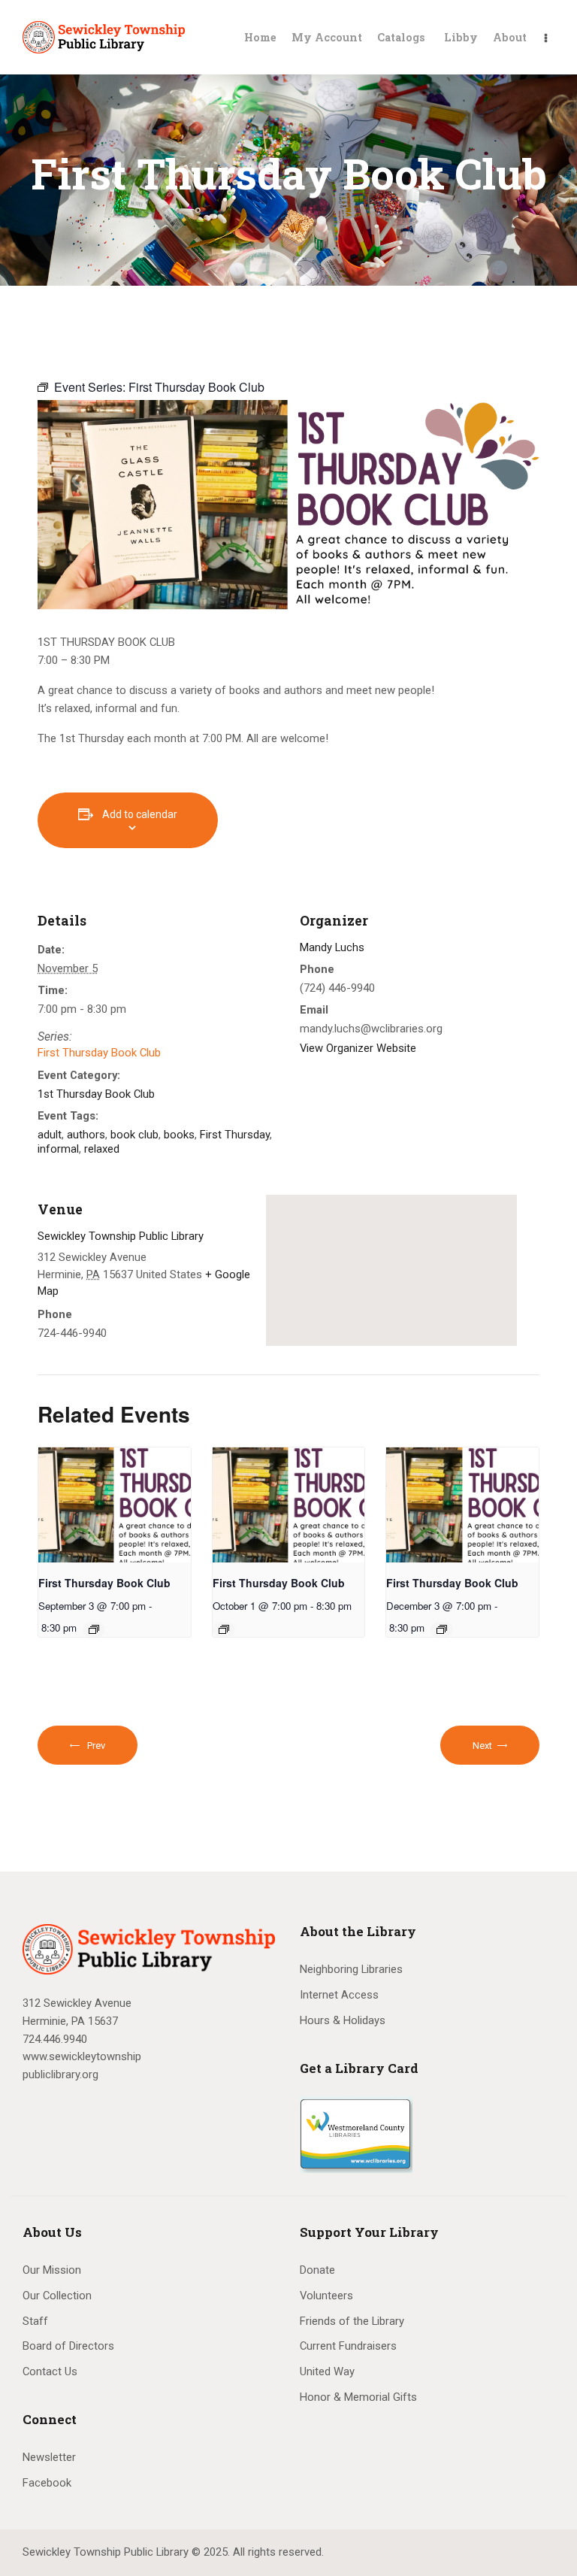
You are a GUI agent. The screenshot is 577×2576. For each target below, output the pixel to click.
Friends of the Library (352, 2321)
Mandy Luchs (332, 947)
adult (50, 1135)
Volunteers (326, 2296)
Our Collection (57, 2296)
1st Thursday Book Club (96, 1094)
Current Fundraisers (348, 2346)
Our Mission (52, 2270)
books (179, 1135)
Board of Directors (68, 2346)
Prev (95, 1746)
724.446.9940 (55, 2039)
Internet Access (339, 1995)
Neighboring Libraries (351, 1969)
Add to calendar (140, 814)
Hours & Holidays (343, 2020)
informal (58, 1149)
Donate (317, 2270)
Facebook (47, 2483)
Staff (35, 2321)
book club (134, 1135)
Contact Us (50, 2371)
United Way (327, 2371)
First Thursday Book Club (99, 1053)
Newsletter (49, 2457)
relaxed (102, 1149)
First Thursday (235, 1135)
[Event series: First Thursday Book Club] (94, 1629)
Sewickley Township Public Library (121, 1236)
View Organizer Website (358, 1048)
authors (86, 1135)
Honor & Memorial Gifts (358, 2397)
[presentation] (115, 1505)
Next (483, 1746)
